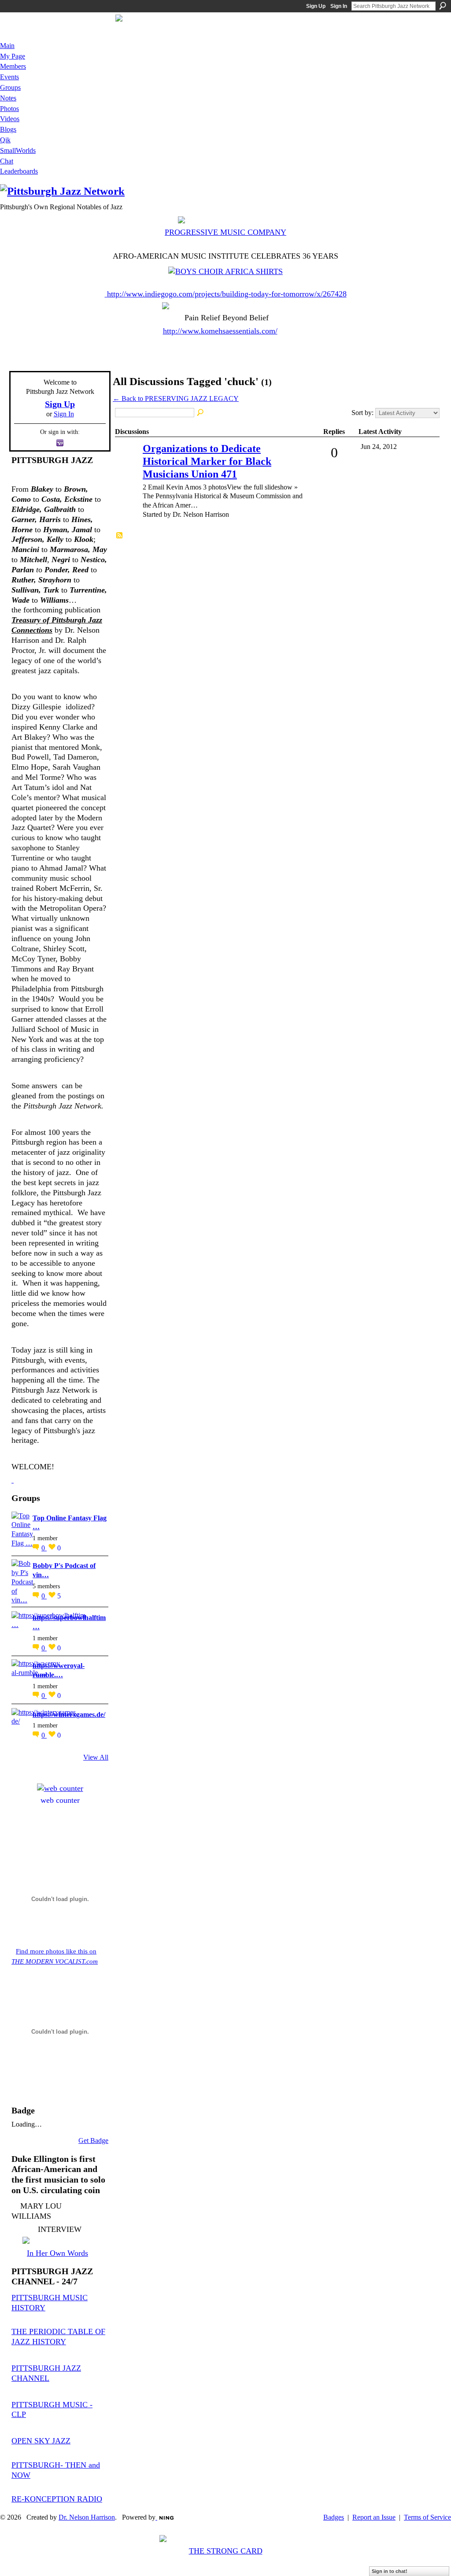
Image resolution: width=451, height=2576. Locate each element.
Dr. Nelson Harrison (87, 2517)
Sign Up (316, 6)
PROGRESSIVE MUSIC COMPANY (225, 232)
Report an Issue (374, 2517)
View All (96, 1757)
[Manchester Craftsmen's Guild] (13, 1480)
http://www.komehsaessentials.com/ (220, 331)
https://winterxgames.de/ (69, 1714)
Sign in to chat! (390, 2571)
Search (443, 6)
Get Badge (93, 2140)
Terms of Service (427, 2517)
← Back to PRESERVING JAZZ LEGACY (176, 398)
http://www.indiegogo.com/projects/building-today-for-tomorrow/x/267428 (227, 294)
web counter (60, 1800)
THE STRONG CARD (226, 2551)
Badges (334, 2517)
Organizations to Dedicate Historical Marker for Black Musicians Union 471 (207, 461)
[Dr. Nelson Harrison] (128, 461)
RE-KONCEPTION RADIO (57, 2499)
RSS (120, 536)
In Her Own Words (57, 2253)
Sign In (339, 6)
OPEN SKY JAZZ (41, 2441)
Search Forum (201, 413)
